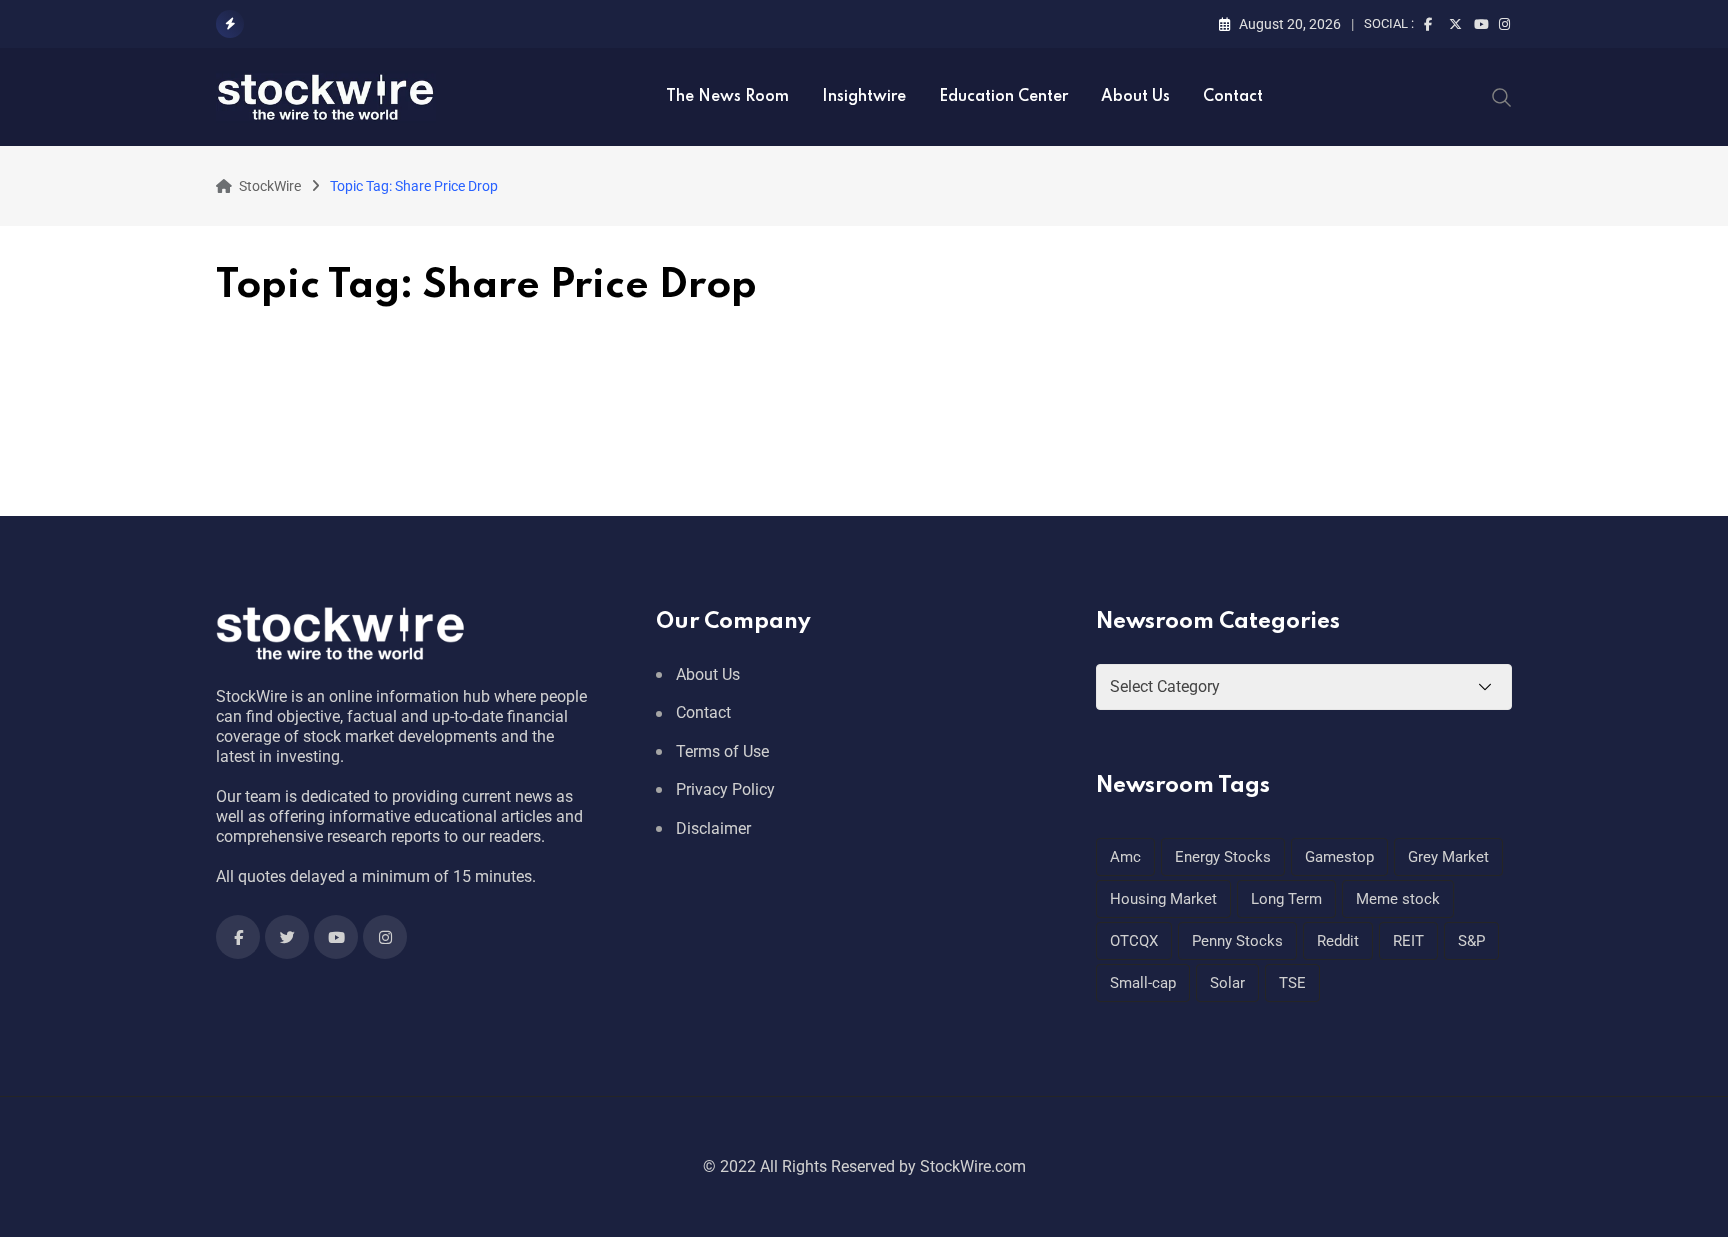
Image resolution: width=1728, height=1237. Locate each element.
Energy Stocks (1223, 857)
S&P (1471, 941)
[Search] (1502, 96)
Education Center (1003, 97)
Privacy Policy (725, 789)
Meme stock (1398, 899)
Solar (1227, 983)
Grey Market (1448, 857)
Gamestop (1339, 857)
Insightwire (864, 97)
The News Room (727, 97)
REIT (1408, 941)
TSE (1292, 983)
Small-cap (1143, 983)
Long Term (1286, 899)
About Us (1135, 97)
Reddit (1338, 941)
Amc (1125, 857)
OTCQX (1134, 941)
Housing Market (1163, 899)
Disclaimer (713, 828)
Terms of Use (722, 751)
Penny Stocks (1237, 941)
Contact (1233, 97)
